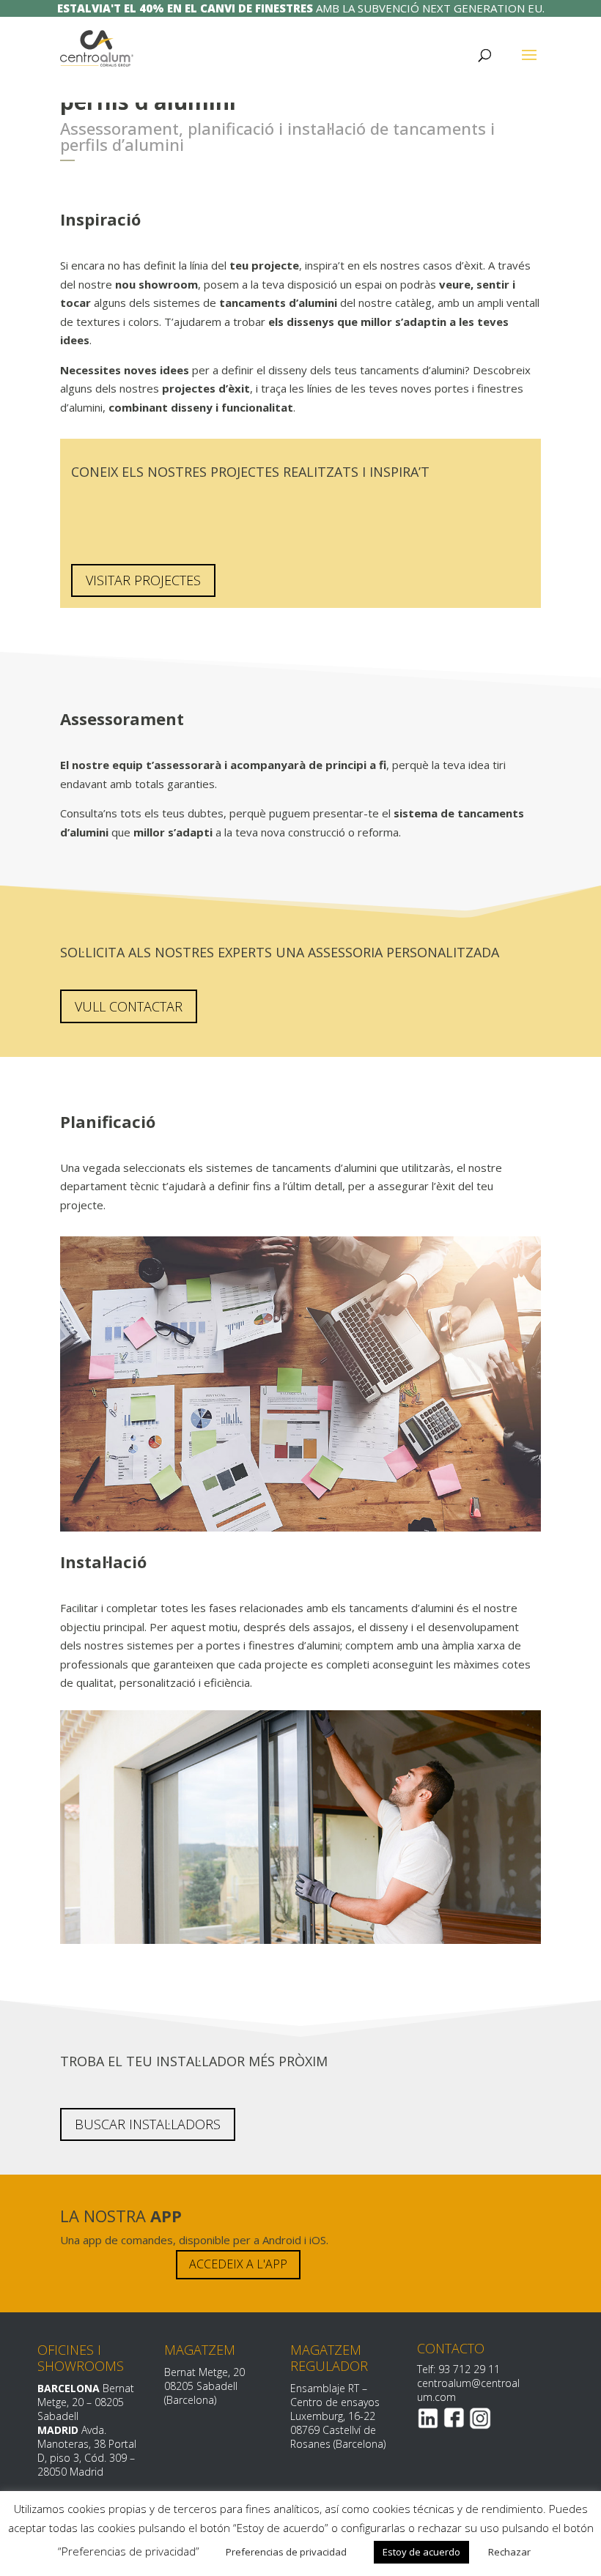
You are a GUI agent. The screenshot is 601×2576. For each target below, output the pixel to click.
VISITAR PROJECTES (143, 580)
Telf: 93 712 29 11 (458, 2369)
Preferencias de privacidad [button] (286, 2552)
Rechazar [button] (509, 2552)
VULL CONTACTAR (129, 1006)
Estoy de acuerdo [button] (421, 2552)
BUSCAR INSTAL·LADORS (148, 2124)
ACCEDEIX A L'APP (238, 2264)
